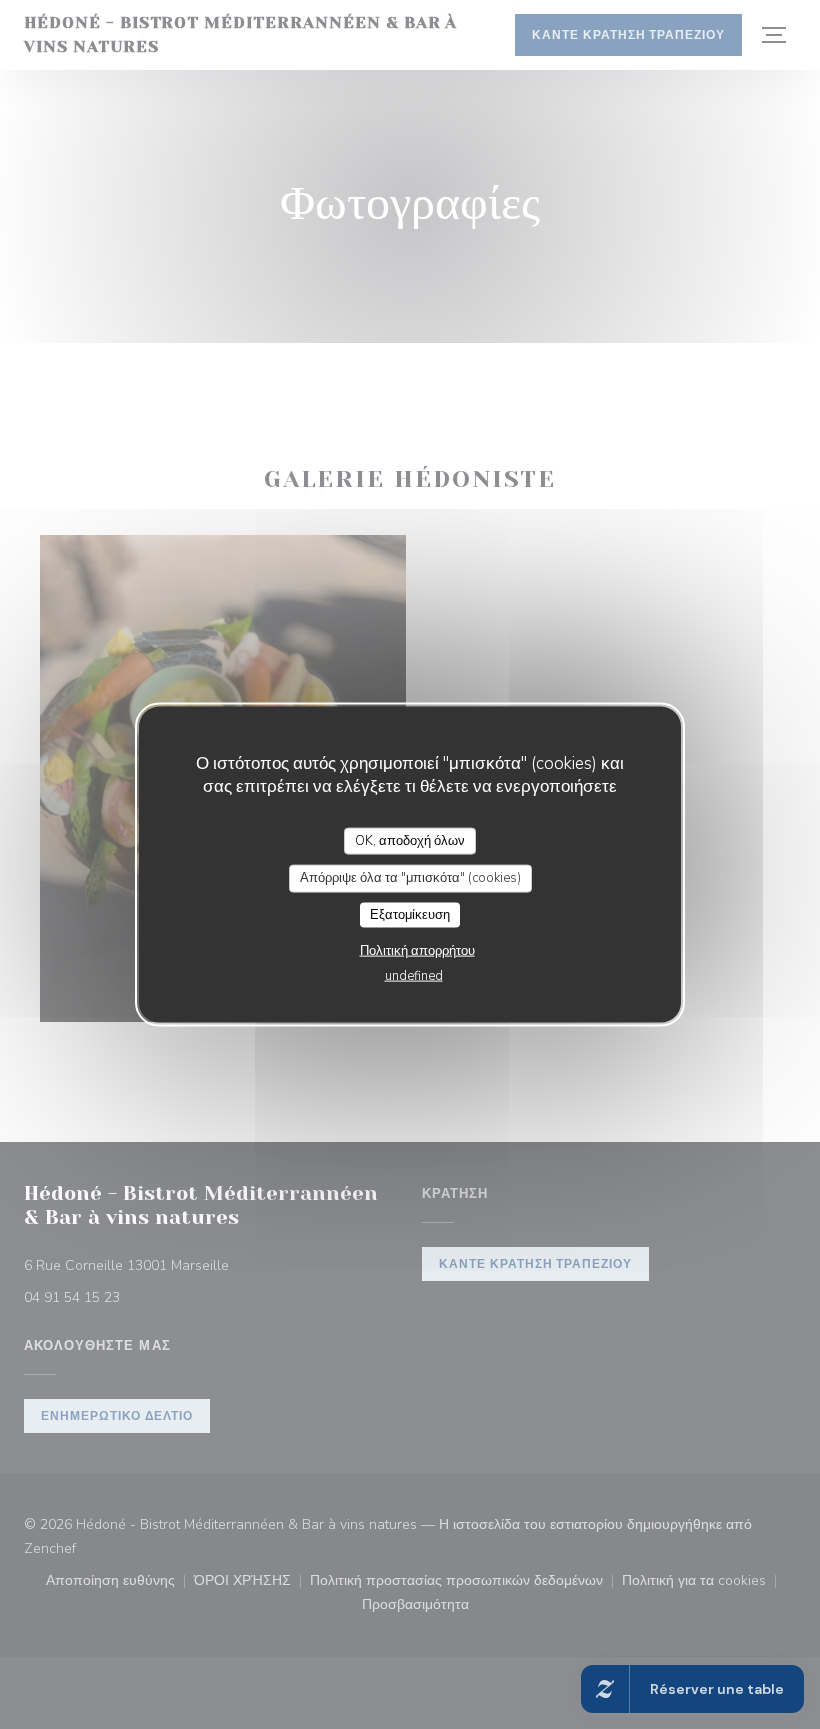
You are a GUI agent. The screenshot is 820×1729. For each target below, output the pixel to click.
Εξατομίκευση (410, 914)
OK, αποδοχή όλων (410, 840)
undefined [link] (414, 976)
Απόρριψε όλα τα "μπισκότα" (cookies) (410, 878)
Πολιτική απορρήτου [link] (417, 951)
